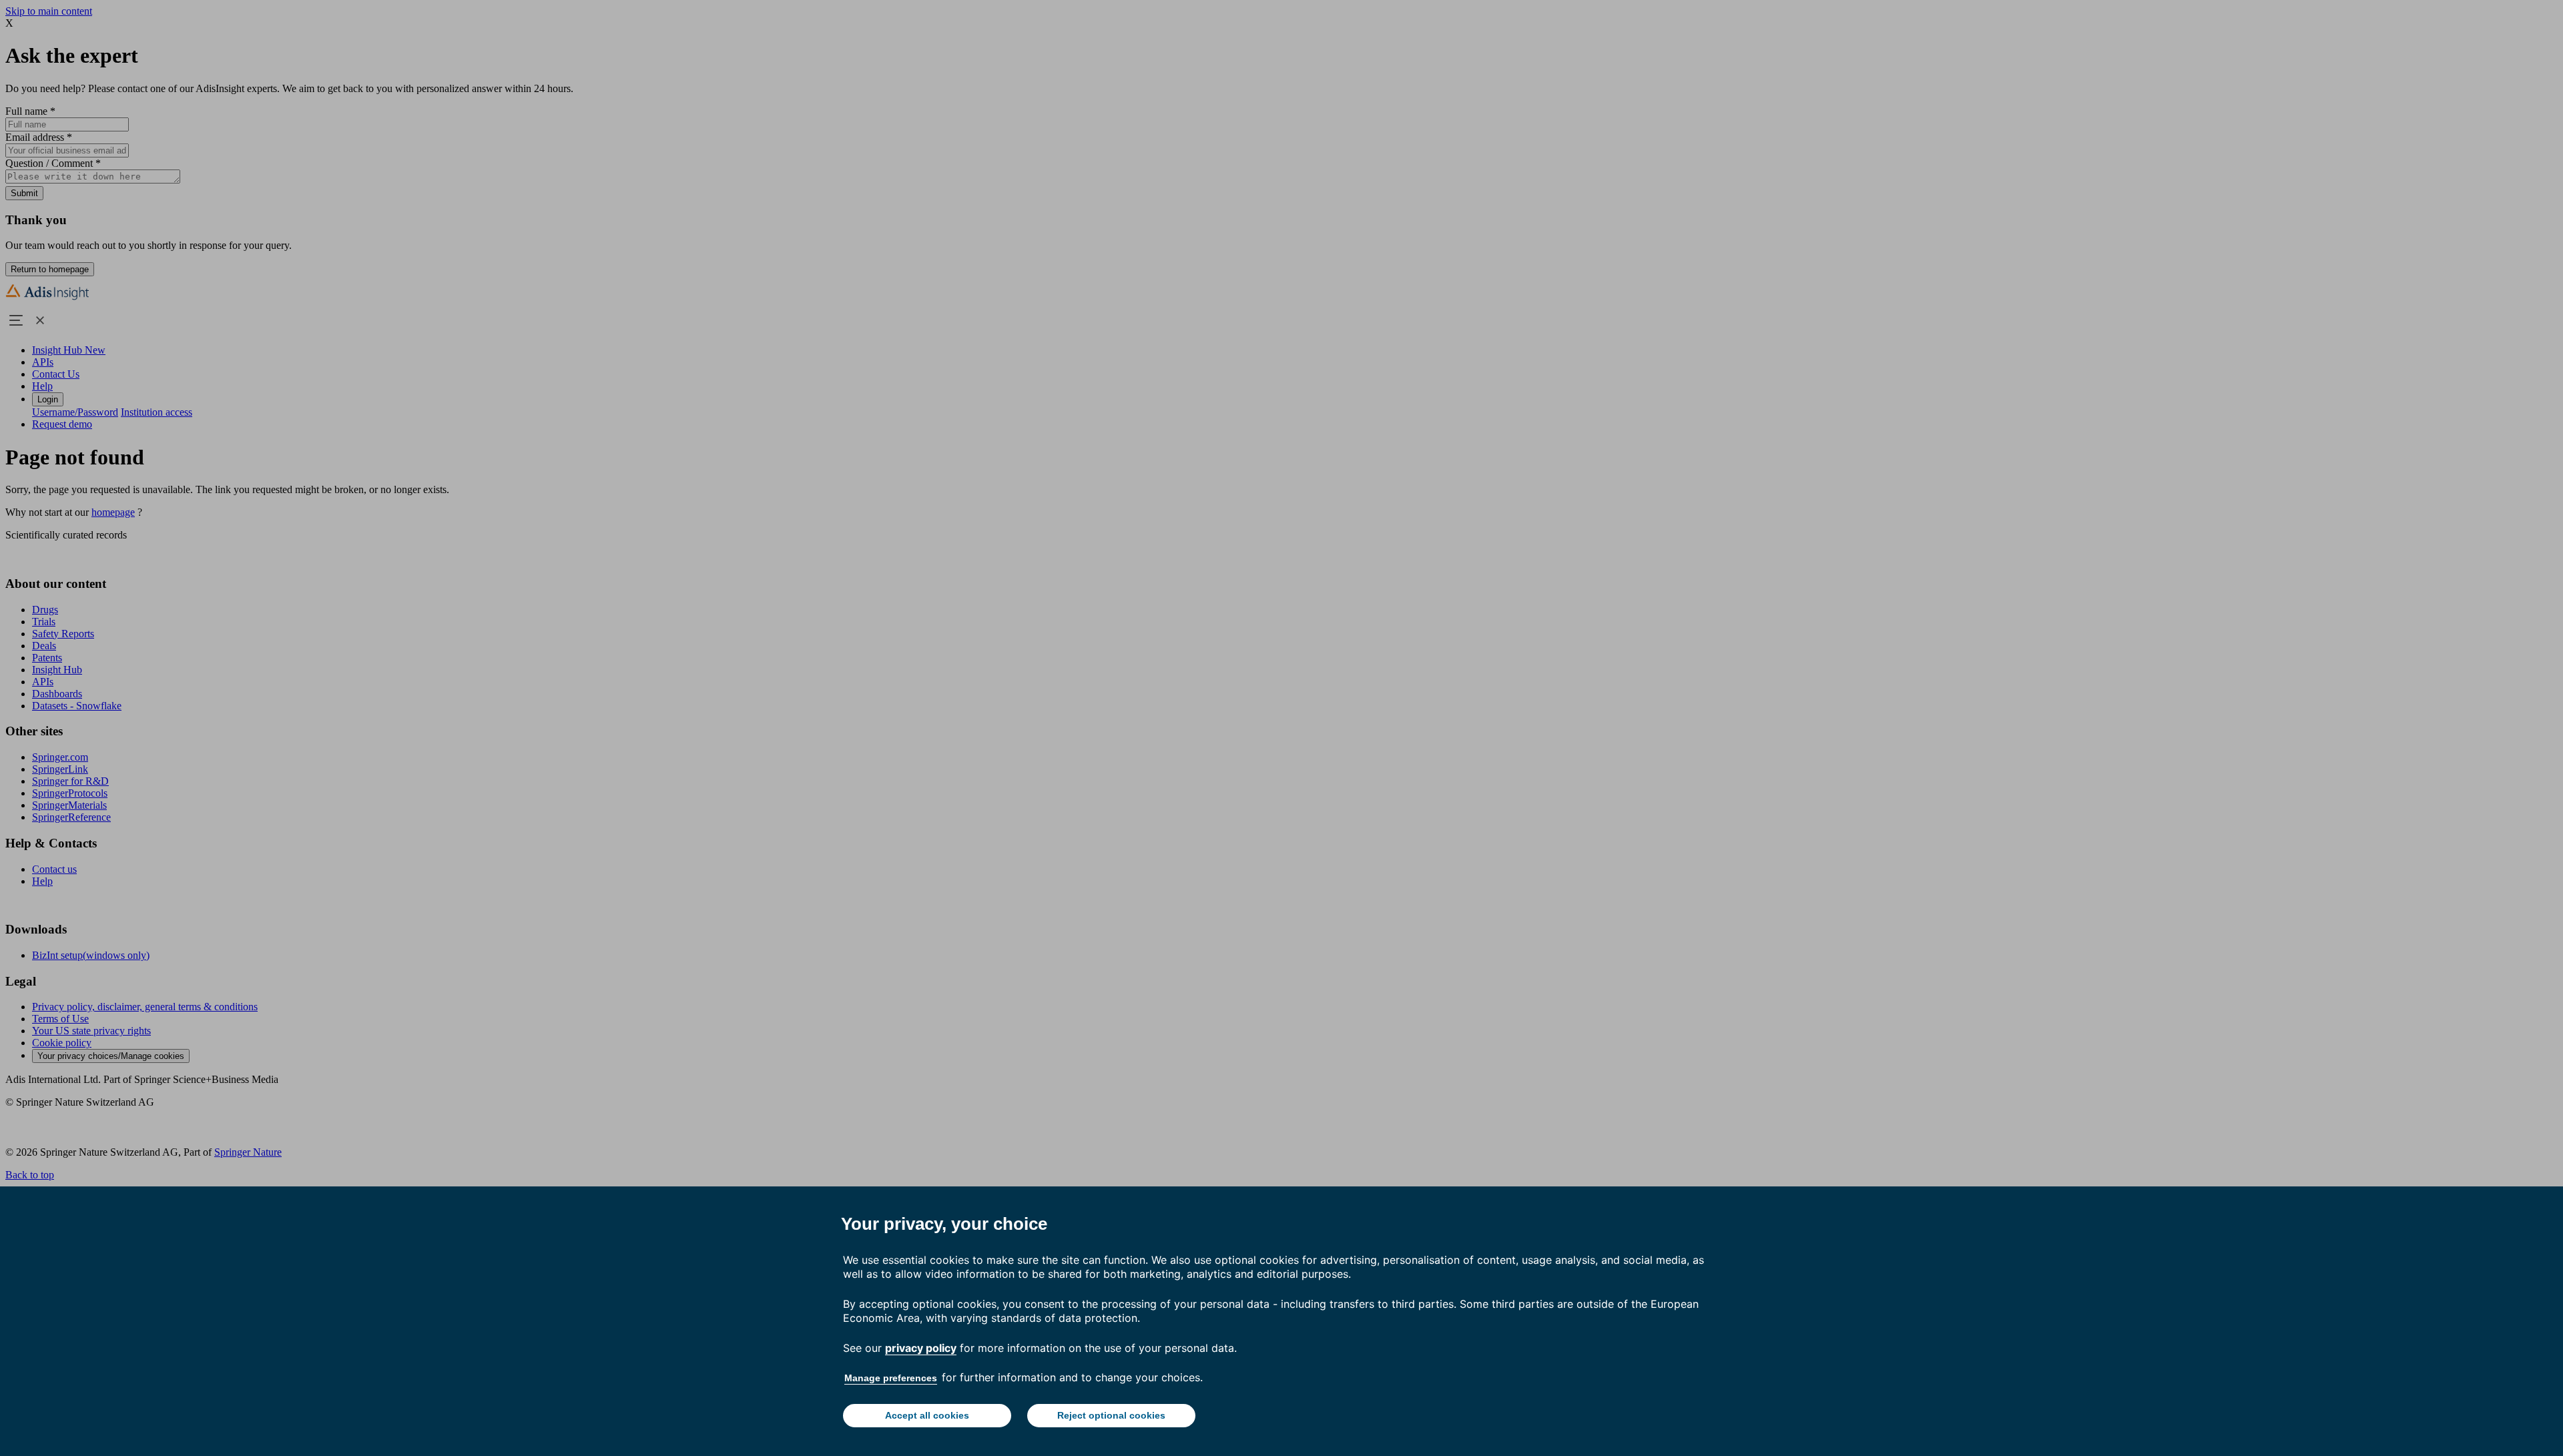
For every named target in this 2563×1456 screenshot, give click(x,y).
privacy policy (921, 1348)
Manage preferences (891, 1378)
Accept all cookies (927, 1415)
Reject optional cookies (1111, 1415)
